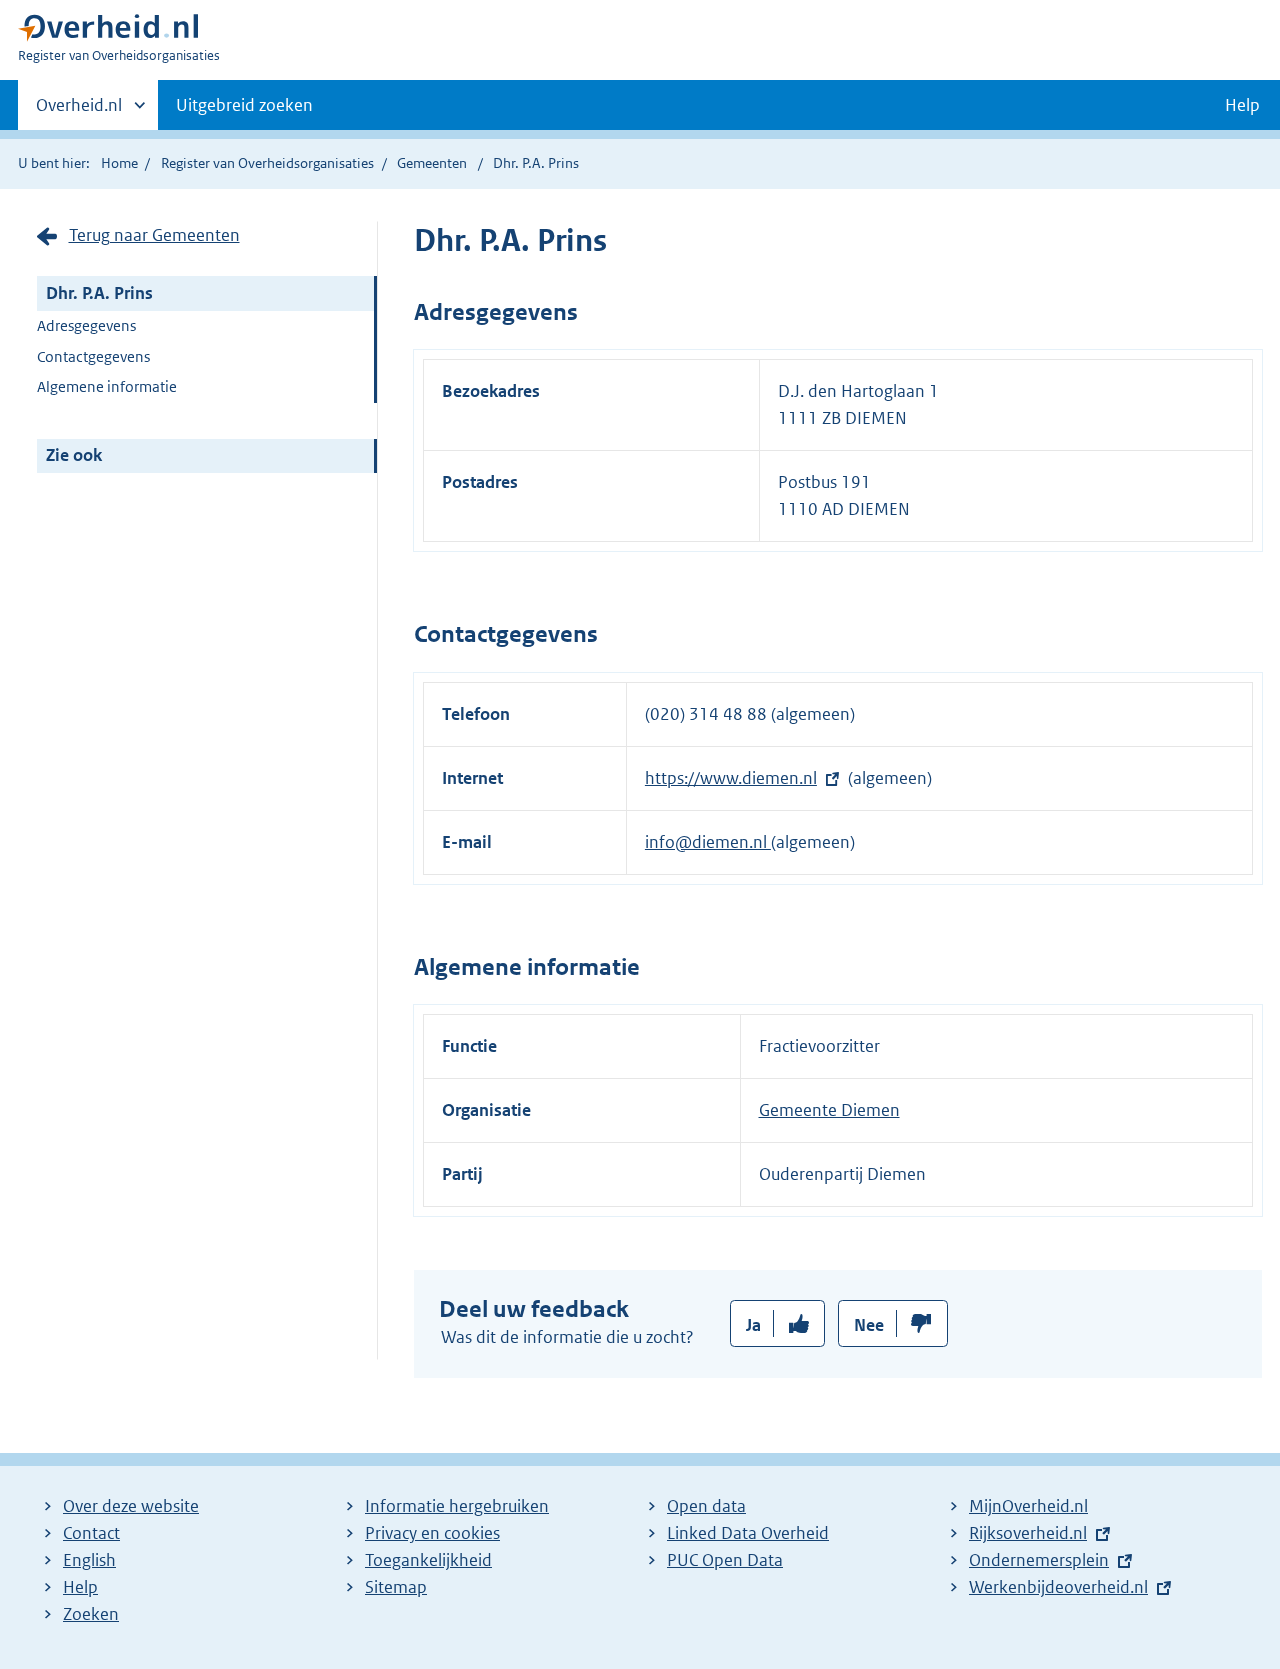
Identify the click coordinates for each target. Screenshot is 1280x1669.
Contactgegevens (93, 356)
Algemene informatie (107, 386)
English (89, 1560)
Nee (869, 1325)
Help (80, 1587)
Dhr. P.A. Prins (99, 293)
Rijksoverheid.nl (1028, 1533)
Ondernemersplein (1039, 1560)
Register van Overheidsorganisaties (267, 163)
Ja (753, 1325)
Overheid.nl (79, 112)
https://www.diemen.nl (731, 778)
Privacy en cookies (432, 1533)
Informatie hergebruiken (457, 1506)
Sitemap (396, 1587)
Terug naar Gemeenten (154, 235)
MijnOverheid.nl (1028, 1506)
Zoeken (91, 1614)
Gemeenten (432, 163)
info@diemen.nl (708, 842)
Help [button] (1242, 105)
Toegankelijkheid (428, 1560)
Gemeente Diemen (829, 1110)
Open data (706, 1506)
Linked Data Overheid (748, 1533)
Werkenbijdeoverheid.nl (1058, 1587)
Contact (91, 1533)
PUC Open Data (725, 1560)
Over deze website (131, 1506)
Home (119, 163)
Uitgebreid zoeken (244, 105)
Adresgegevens (86, 325)
